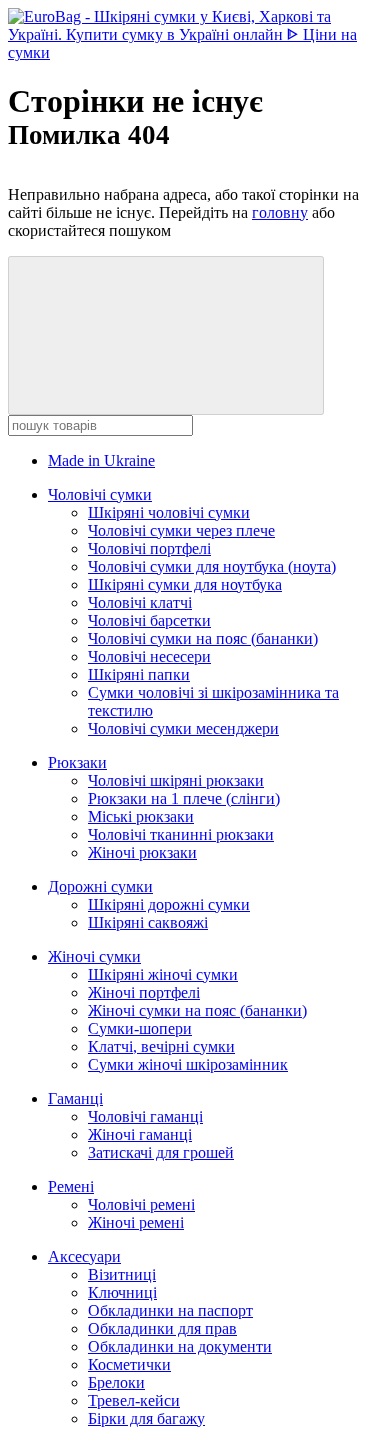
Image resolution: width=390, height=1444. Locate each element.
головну (280, 212)
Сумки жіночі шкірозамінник (188, 1064)
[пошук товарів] (166, 335)
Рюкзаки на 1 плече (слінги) (184, 798)
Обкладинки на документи (180, 1346)
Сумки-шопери (140, 1028)
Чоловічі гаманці (145, 1116)
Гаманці (75, 1098)
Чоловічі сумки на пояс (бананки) (203, 638)
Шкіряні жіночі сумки (163, 974)
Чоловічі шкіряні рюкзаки (176, 780)
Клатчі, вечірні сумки (161, 1046)
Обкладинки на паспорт (170, 1310)
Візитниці (122, 1274)
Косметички (129, 1364)
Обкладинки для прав (162, 1328)
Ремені (71, 1186)
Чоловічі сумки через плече (181, 530)
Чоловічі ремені (141, 1204)
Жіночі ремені (136, 1222)
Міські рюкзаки (141, 816)
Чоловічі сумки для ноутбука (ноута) (212, 566)
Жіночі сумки (94, 956)
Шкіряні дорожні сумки (169, 904)
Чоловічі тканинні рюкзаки (181, 834)
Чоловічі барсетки (149, 620)
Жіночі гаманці (140, 1134)
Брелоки (116, 1382)
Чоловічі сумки (100, 494)
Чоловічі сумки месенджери (183, 728)
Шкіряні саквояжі (148, 922)
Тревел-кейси (134, 1400)
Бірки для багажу (146, 1418)
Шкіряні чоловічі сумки (169, 512)
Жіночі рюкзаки (142, 852)
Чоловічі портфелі (149, 548)
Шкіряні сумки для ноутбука (185, 584)
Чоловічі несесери (149, 656)
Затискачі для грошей (161, 1152)
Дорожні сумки (100, 886)
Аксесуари (84, 1256)
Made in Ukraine (101, 460)
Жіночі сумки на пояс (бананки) (197, 1010)
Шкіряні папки (139, 674)
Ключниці (122, 1292)
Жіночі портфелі (144, 992)
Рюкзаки (77, 762)
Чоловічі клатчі (140, 602)
